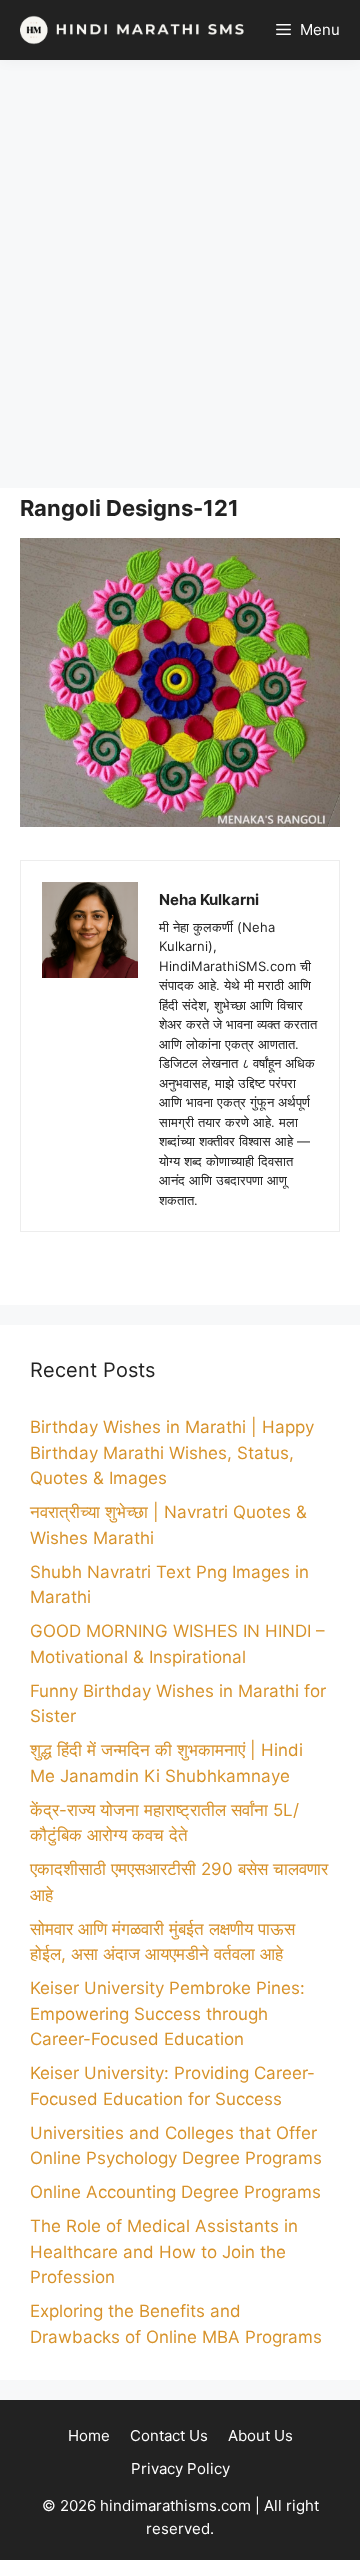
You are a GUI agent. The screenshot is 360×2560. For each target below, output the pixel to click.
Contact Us (169, 2435)
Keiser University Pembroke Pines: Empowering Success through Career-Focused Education (167, 2013)
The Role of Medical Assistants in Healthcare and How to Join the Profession (164, 2251)
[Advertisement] (180, 274)
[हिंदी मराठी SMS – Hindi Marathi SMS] (127, 30)
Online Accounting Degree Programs (175, 2192)
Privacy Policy (180, 2468)
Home (89, 2435)
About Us (260, 2435)
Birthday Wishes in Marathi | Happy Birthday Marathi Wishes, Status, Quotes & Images (172, 1452)
